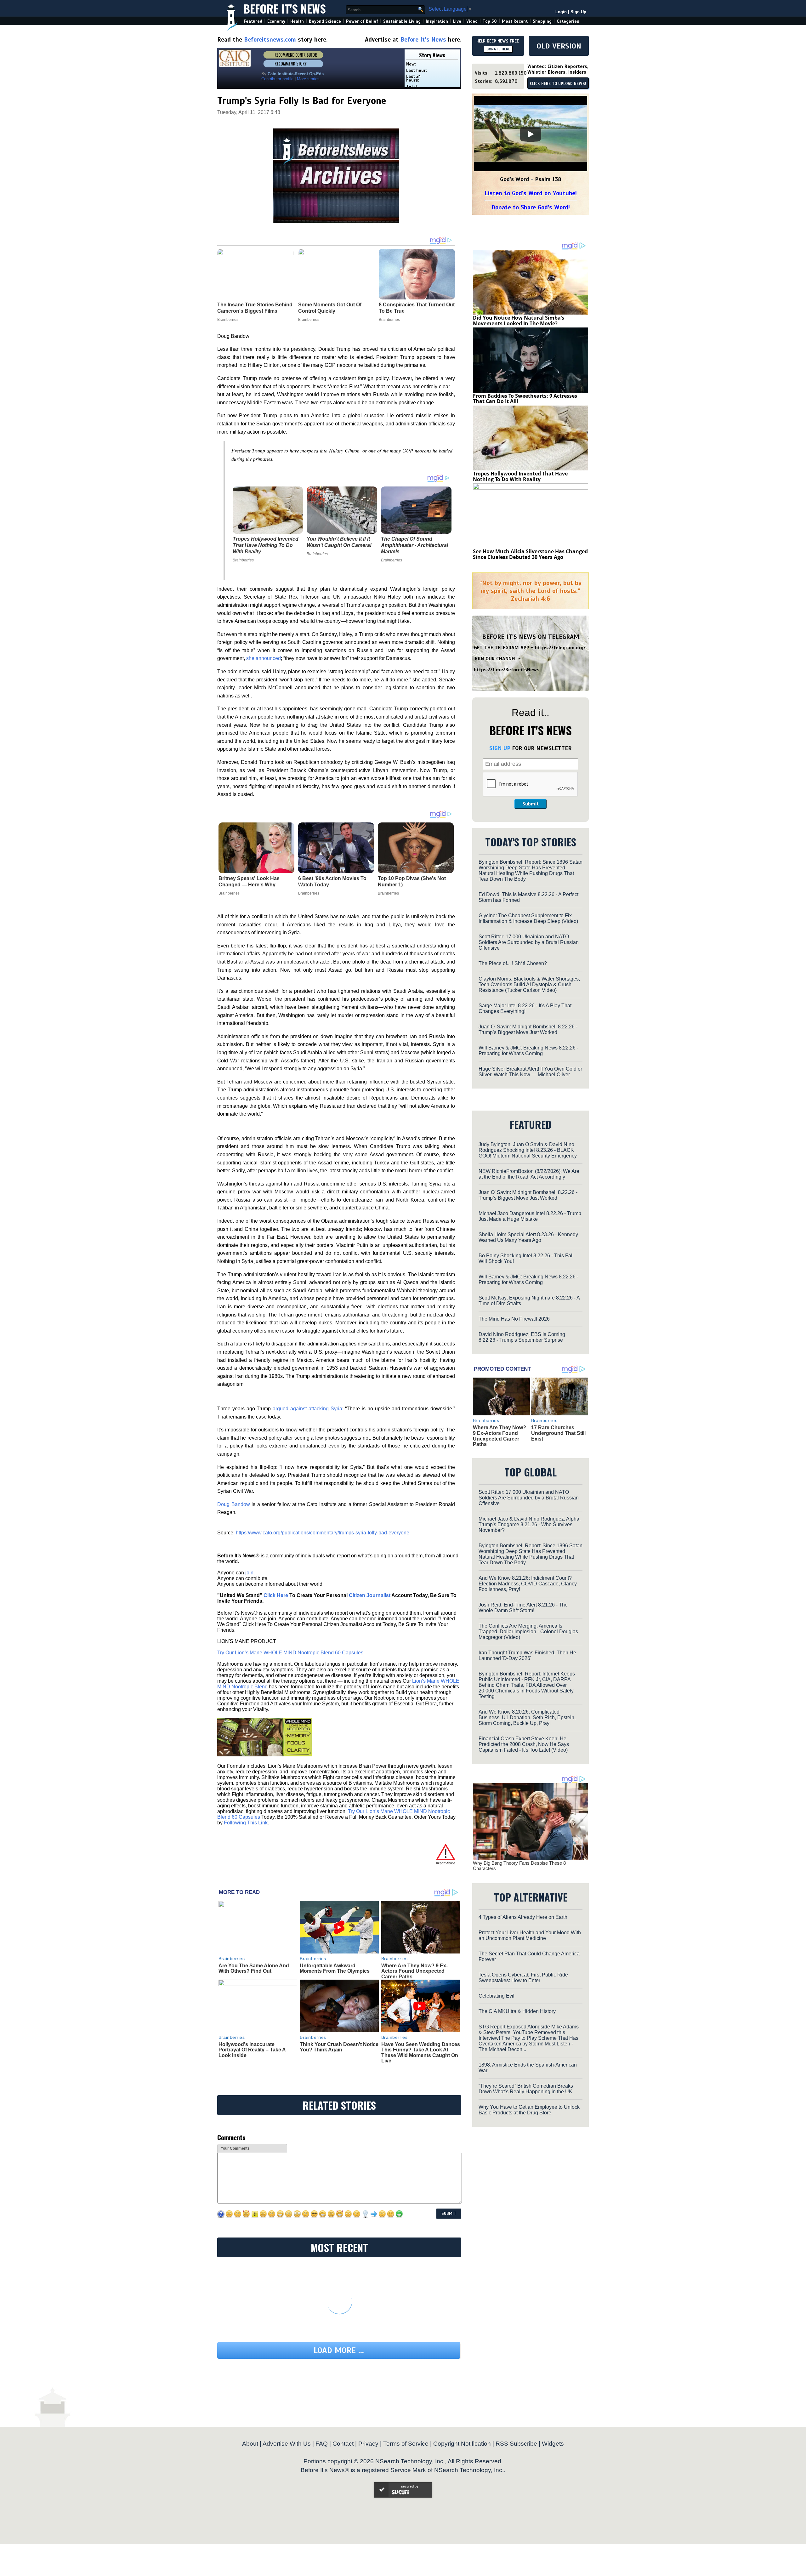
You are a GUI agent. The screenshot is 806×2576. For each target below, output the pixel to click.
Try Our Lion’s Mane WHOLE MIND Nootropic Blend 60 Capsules (290, 1653)
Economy (276, 21)
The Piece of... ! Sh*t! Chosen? (513, 963)
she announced (264, 658)
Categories (568, 21)
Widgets (553, 2444)
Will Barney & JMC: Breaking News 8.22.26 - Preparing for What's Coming (528, 1051)
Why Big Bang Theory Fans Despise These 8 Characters (519, 1866)
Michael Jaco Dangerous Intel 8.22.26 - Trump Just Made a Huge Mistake (530, 1216)
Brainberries (243, 560)
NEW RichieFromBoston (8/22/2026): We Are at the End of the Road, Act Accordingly (529, 1174)
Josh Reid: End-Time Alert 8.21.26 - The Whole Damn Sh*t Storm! (523, 1608)
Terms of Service (406, 2444)
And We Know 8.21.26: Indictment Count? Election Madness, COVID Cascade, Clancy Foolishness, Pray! (528, 1584)
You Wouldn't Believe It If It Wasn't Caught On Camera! (339, 542)
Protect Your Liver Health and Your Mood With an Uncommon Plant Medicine (530, 1935)
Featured (253, 21)
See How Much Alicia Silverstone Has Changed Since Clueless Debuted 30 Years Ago (530, 554)
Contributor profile (277, 79)
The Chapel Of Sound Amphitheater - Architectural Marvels (414, 545)
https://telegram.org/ (560, 648)
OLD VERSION (559, 46)
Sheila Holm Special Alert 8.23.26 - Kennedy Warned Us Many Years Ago (528, 1237)
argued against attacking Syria (307, 1409)
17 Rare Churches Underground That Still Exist (558, 1433)
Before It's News (285, 8)
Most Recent (515, 21)
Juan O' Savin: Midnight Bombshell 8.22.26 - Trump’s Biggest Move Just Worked (528, 1029)
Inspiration (437, 21)
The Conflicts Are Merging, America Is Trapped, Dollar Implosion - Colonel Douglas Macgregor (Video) (528, 1632)
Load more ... (339, 2350)
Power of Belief (362, 21)
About (250, 2444)
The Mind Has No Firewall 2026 (514, 1319)
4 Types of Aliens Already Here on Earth (523, 1917)
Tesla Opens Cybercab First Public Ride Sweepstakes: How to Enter (523, 1978)
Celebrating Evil (497, 1996)
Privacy (368, 2444)
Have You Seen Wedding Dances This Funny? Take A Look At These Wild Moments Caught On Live (421, 2053)
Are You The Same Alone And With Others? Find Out (254, 1968)
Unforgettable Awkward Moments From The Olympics (335, 1968)
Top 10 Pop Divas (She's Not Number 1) (412, 881)
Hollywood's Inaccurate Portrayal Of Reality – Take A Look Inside (252, 2050)
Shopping (542, 21)
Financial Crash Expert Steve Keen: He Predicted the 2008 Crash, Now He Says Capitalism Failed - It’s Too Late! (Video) (524, 1744)
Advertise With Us (287, 2444)
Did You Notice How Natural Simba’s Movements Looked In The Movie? (519, 321)
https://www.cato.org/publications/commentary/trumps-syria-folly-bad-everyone (323, 1533)
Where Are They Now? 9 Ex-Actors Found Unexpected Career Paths (414, 1971)
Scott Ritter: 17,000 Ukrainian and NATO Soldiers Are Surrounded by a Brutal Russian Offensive (529, 942)
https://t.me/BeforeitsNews (507, 670)
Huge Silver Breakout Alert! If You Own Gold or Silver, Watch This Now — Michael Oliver (530, 1072)
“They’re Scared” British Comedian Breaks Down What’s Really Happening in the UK (526, 2089)
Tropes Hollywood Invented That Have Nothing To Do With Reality (266, 545)
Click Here (276, 1595)
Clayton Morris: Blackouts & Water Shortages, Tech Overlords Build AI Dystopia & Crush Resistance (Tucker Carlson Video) (529, 984)
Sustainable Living (402, 21)
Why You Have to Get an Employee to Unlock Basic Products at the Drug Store (529, 2110)
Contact (343, 2444)
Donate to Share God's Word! (531, 207)
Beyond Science (325, 21)
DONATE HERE (498, 49)
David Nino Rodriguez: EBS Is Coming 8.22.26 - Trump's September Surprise (522, 1337)
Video (472, 21)
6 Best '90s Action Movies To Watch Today (332, 881)
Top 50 (490, 21)
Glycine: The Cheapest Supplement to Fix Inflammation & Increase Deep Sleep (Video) (528, 918)
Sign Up (578, 12)
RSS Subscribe (516, 2444)
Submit (531, 804)
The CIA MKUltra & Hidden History (517, 2011)
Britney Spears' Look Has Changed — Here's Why (249, 881)
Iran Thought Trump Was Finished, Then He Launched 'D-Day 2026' (527, 1655)
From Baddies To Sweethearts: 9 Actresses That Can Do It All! (525, 399)
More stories (308, 79)
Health (297, 21)
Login (561, 12)
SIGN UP (500, 748)
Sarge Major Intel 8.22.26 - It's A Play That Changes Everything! (525, 1008)
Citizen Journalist (370, 1595)
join (249, 1573)
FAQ (322, 2444)
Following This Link (246, 1823)
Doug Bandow (234, 1504)
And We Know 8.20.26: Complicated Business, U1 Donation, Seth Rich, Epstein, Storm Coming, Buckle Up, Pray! (527, 1717)
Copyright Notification (462, 2444)
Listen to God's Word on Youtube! (531, 193)
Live (457, 21)
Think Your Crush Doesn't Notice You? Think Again (339, 2047)
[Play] (531, 134)
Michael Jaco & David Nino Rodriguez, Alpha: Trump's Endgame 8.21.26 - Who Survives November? (530, 1524)
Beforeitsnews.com (270, 40)
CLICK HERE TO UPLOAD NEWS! (558, 84)
